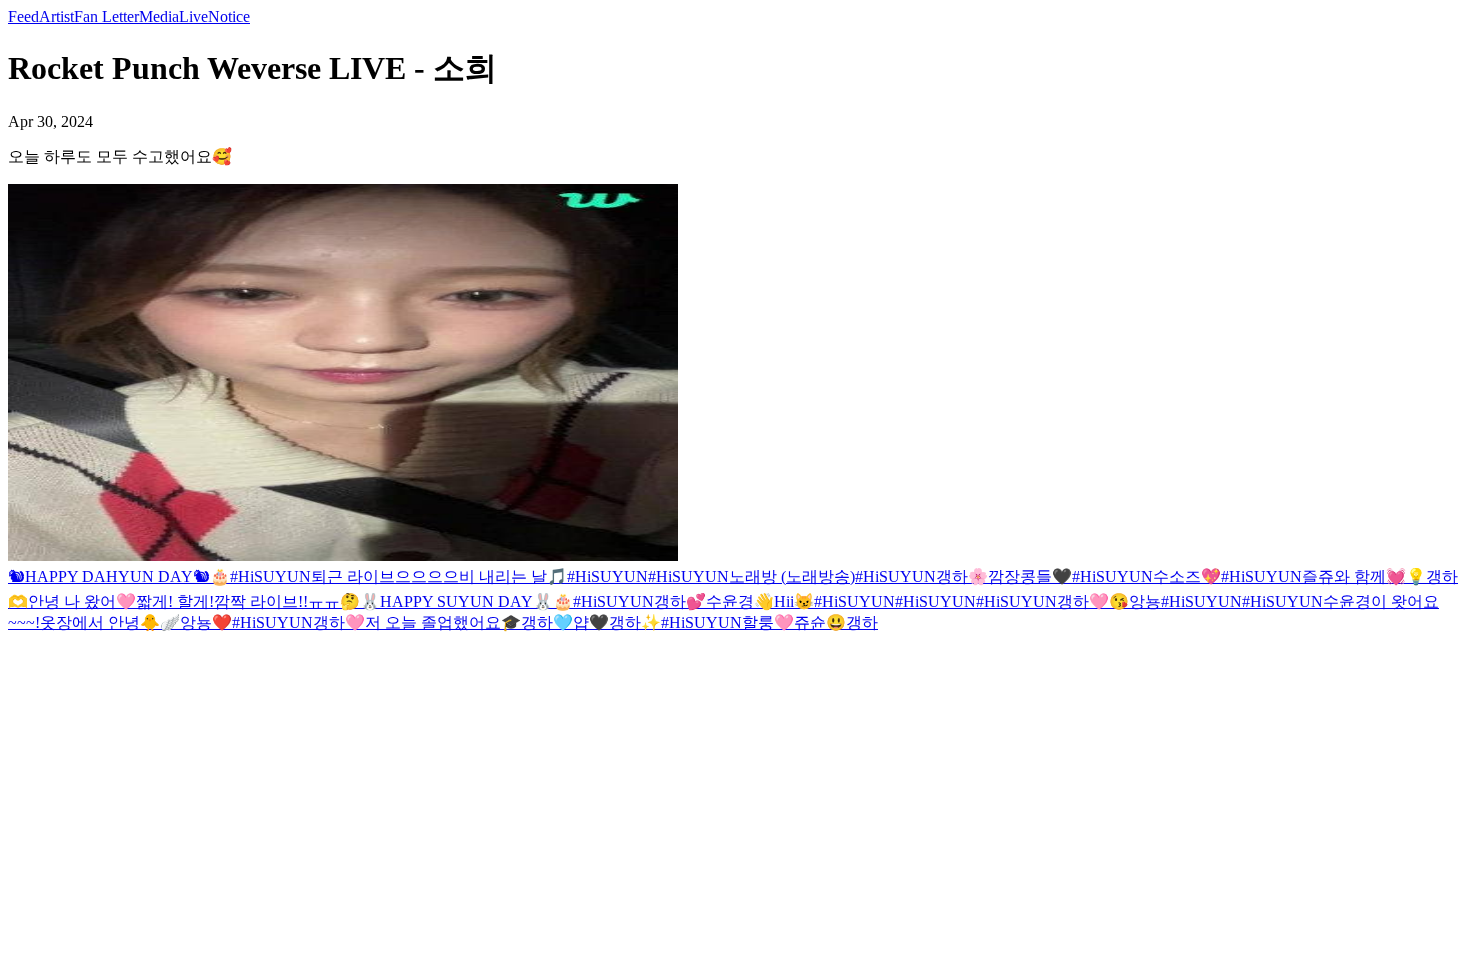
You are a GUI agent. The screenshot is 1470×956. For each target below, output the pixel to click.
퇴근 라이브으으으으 (385, 576)
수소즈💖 (1187, 576)
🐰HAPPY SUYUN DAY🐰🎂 (466, 601)
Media (159, 16)
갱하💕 (680, 601)
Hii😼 (794, 601)
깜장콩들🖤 (1030, 576)
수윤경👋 (740, 601)
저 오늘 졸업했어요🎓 (443, 622)
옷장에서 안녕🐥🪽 (110, 622)
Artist (56, 16)
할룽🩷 (768, 622)
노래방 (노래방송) (792, 576)
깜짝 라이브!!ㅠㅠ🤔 (287, 601)
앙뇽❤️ (206, 622)
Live (193, 16)
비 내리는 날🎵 (513, 576)
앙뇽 (1145, 601)
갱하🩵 (547, 622)
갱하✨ (635, 622)
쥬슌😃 (820, 622)
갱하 (862, 622)
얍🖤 (591, 622)
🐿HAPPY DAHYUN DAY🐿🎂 (119, 576)
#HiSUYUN (270, 576)
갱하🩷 (1083, 601)
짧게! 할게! (175, 601)
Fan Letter (106, 16)
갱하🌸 (962, 576)
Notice (229, 16)
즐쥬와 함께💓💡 (1364, 576)
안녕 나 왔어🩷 (82, 601)
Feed (23, 16)
